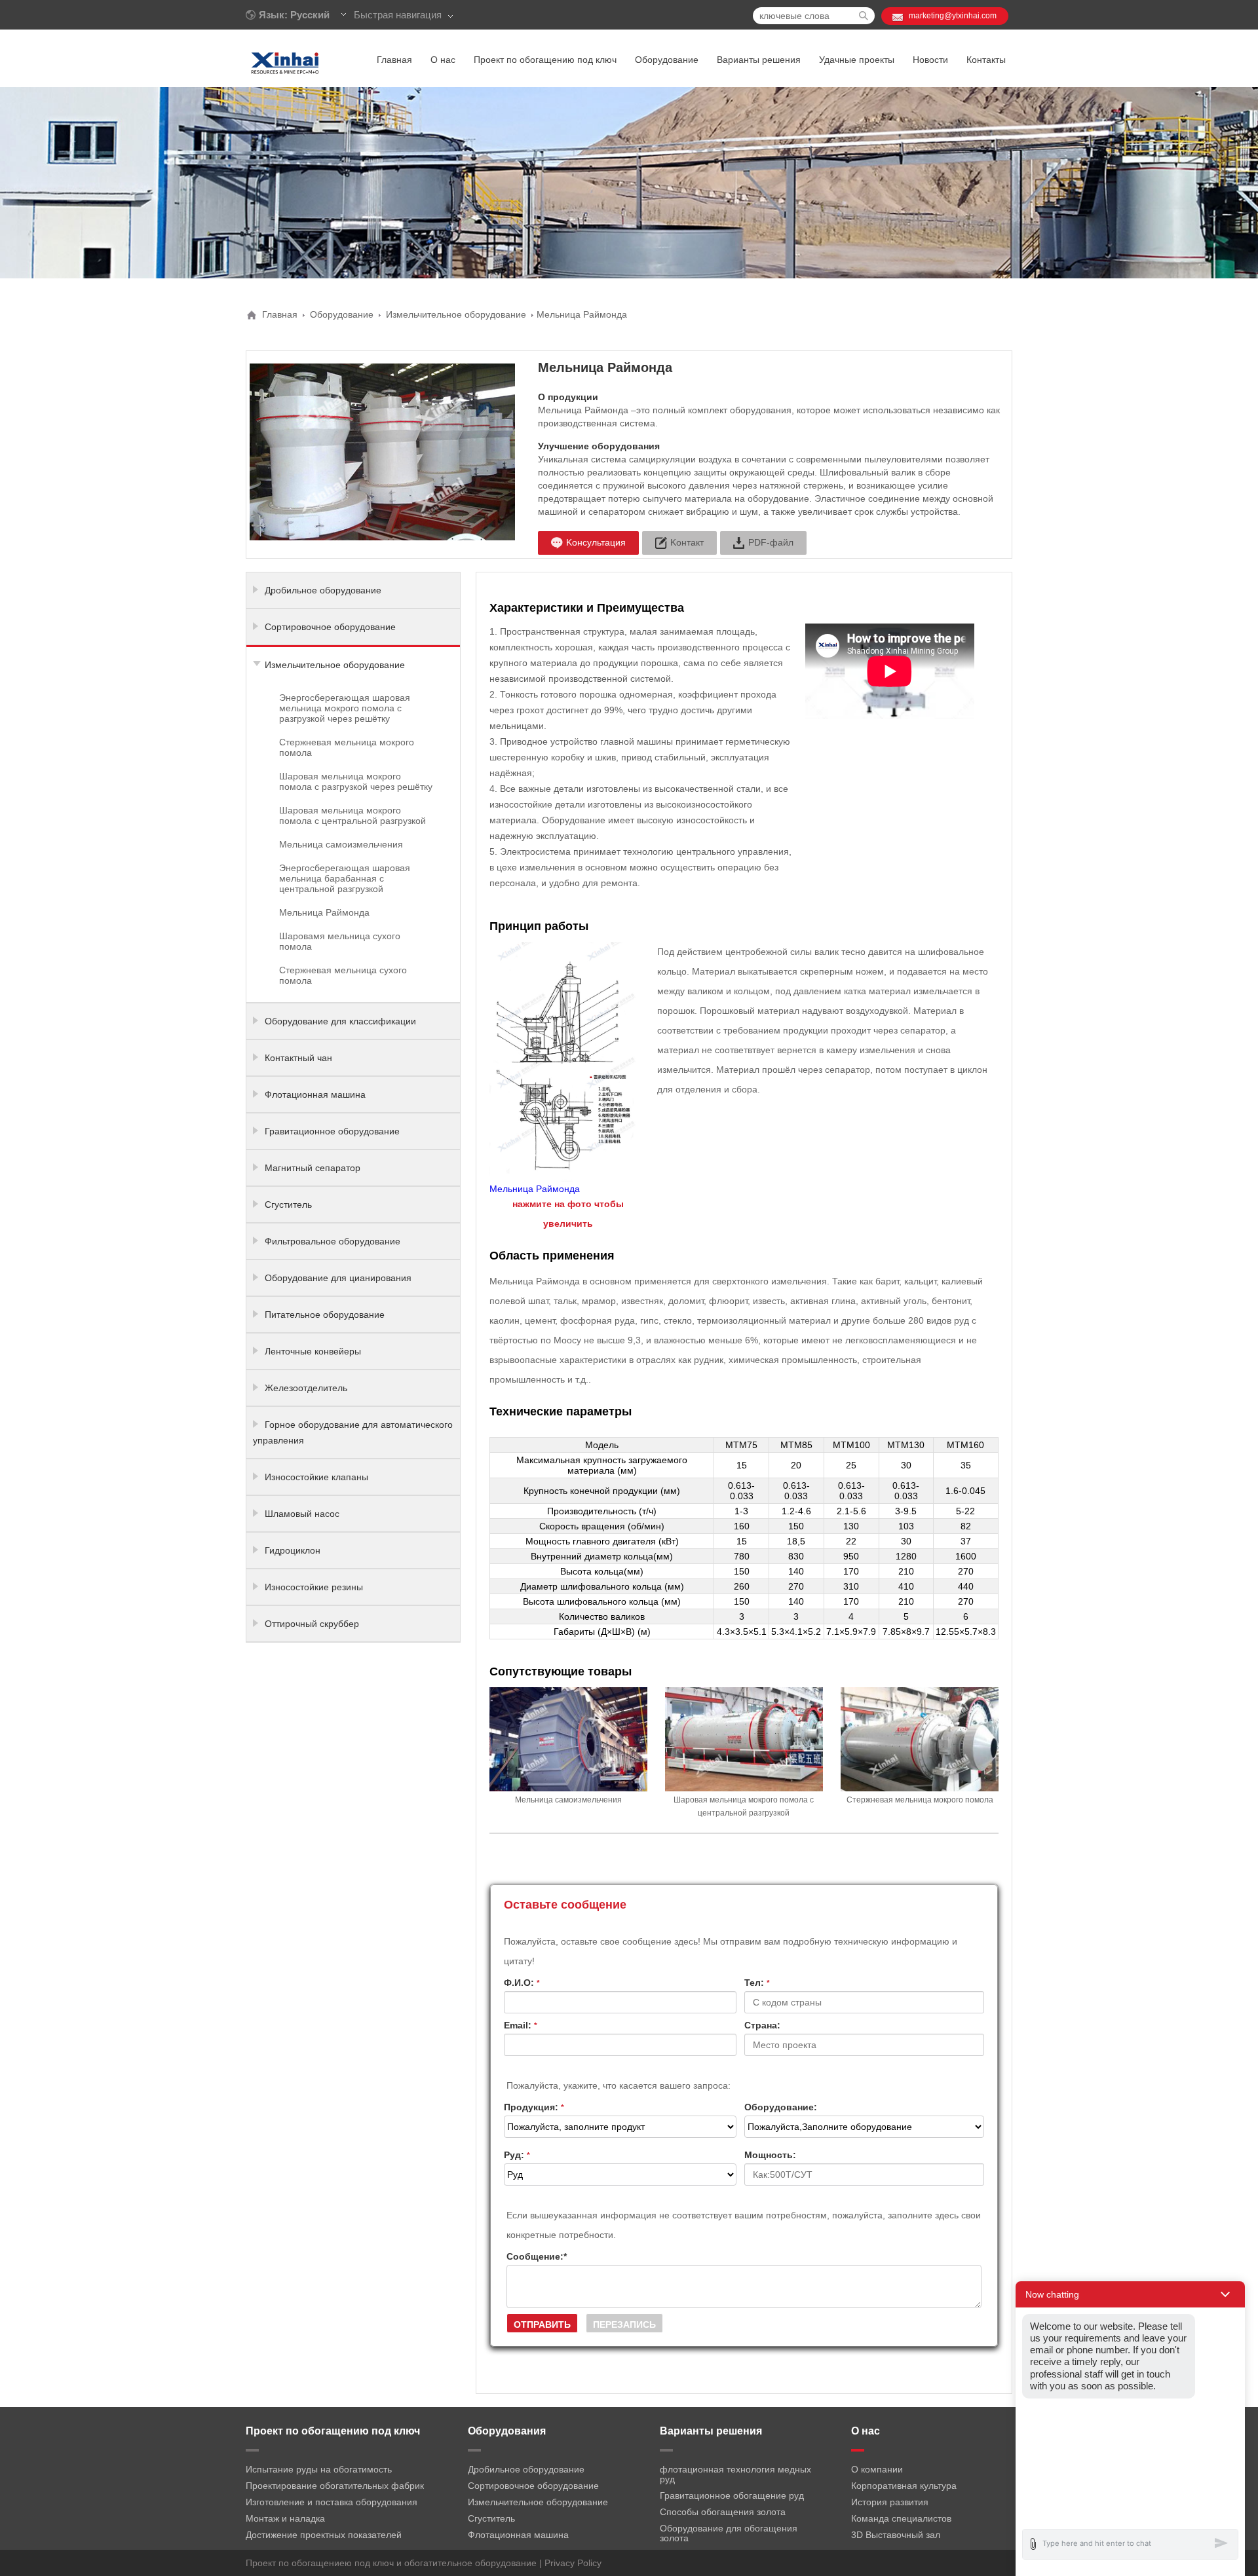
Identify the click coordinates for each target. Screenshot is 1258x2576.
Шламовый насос (302, 1514)
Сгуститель (288, 1204)
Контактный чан (298, 1058)
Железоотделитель (306, 1388)
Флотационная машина (315, 1094)
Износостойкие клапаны (316, 1477)
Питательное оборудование (325, 1315)
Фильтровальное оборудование (333, 1241)
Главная (394, 60)
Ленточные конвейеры (313, 1351)
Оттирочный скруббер (312, 1624)
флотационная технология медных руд (735, 2474)
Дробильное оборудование (323, 590)
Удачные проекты (857, 60)
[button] (1130, 2294)
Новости (930, 60)
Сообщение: (537, 2256)
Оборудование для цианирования (338, 1278)
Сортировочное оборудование (330, 627)
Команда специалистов (901, 2518)
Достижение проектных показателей (324, 2535)
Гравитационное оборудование (332, 1131)
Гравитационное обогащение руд (732, 2495)
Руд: (517, 2155)
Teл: (757, 1983)
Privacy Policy (573, 2563)
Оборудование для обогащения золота (729, 2533)
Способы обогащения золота (723, 2512)
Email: (521, 2025)
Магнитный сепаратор (313, 1168)
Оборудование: (781, 2107)
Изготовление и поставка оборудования (332, 2502)
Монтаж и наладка (285, 2518)
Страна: (762, 2025)
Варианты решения (759, 60)
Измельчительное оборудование (456, 314)
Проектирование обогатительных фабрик (335, 2486)
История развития (890, 2502)
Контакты (986, 60)
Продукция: (534, 2107)
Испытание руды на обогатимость (319, 2469)
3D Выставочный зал (896, 2535)
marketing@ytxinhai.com (953, 16)
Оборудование (667, 60)
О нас (443, 60)
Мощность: (770, 2155)
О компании (877, 2469)
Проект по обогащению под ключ (545, 60)
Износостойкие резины (314, 1587)
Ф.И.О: (522, 1983)
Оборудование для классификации (340, 1021)
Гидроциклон (293, 1550)
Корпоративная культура (904, 2486)
